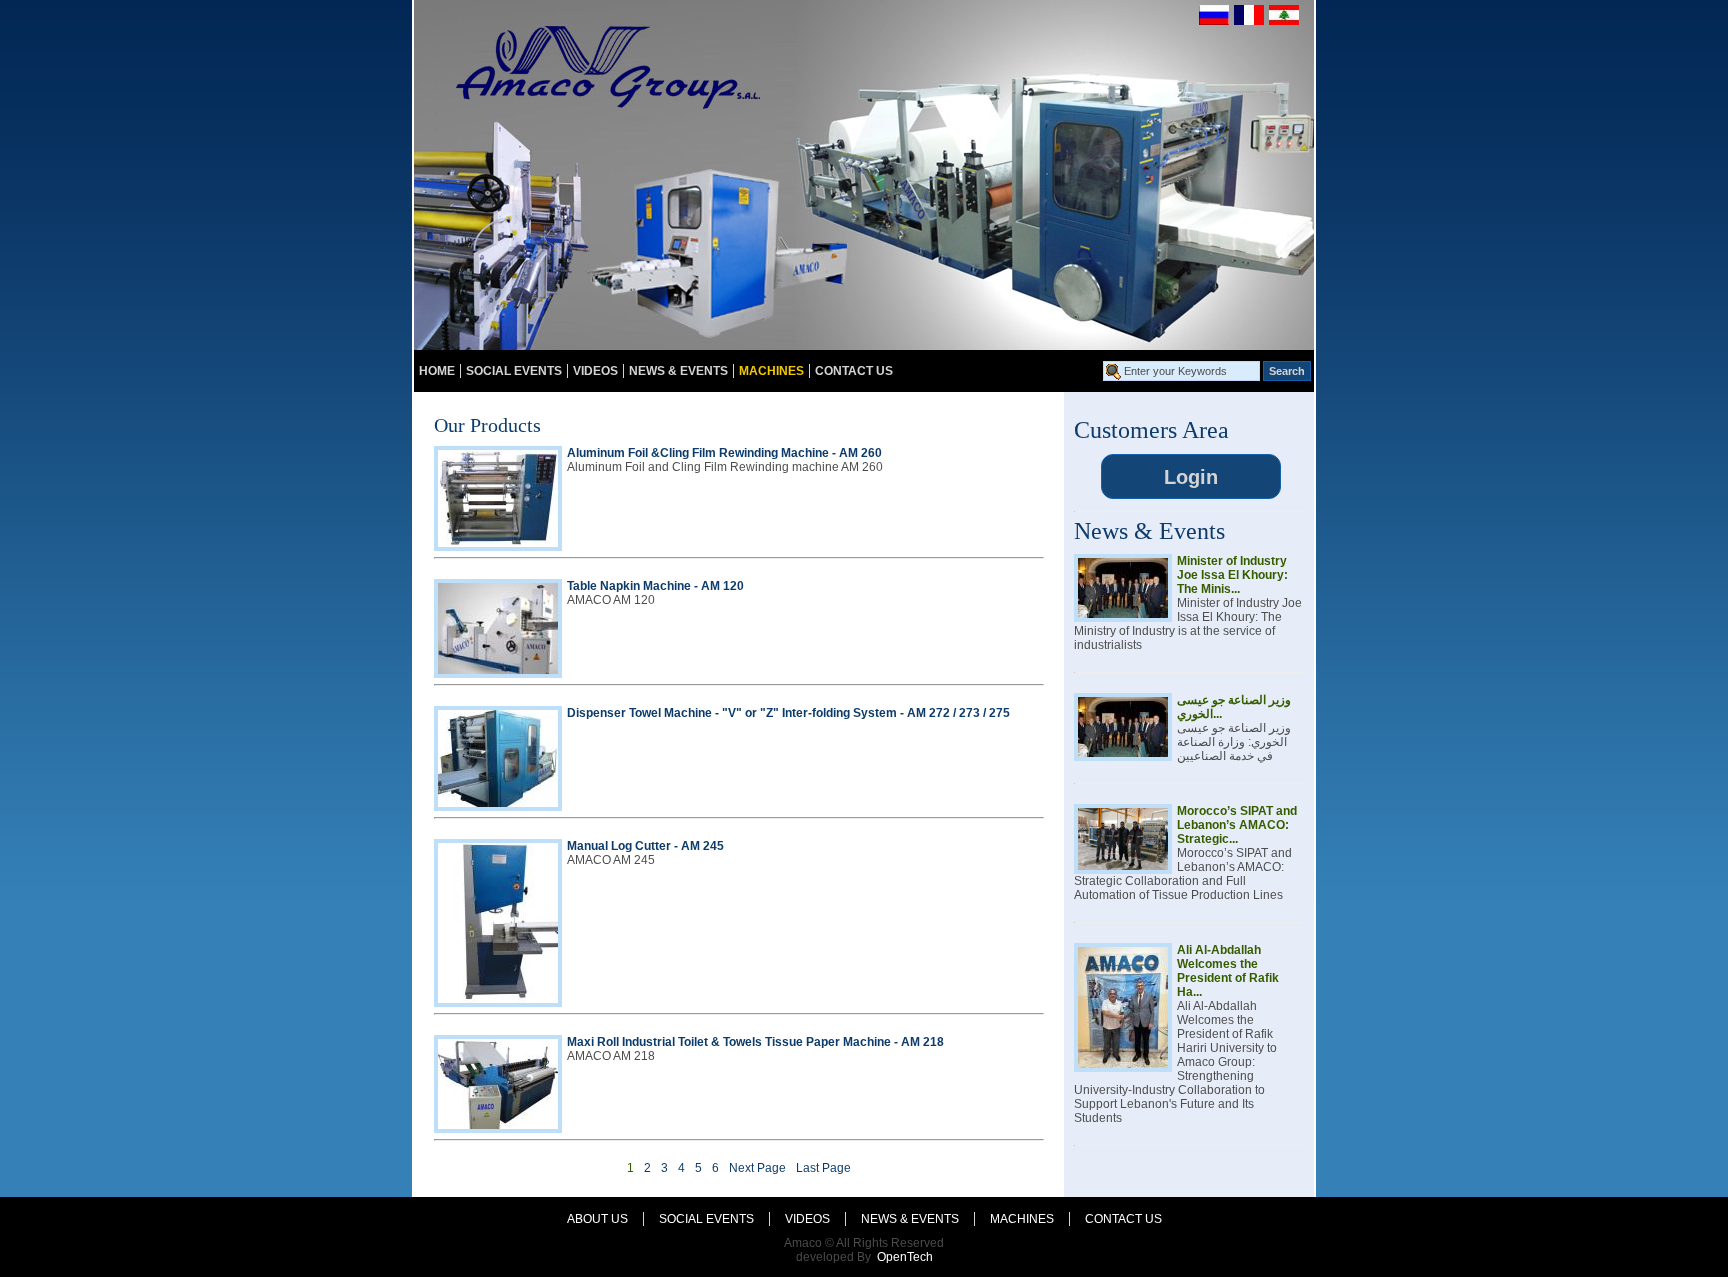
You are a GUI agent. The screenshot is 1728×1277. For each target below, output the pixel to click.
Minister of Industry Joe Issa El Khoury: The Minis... (1232, 575)
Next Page (757, 1168)
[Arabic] (1284, 21)
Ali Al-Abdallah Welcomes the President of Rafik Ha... (1228, 971)
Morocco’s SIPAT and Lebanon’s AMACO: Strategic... (1237, 825)
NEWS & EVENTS (678, 371)
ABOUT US (597, 1219)
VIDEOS (595, 371)
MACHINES (771, 371)
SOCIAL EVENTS (514, 371)
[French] (1249, 21)
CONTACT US (854, 371)
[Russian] (1214, 21)
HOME (437, 371)
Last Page (823, 1168)
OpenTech (905, 1257)
